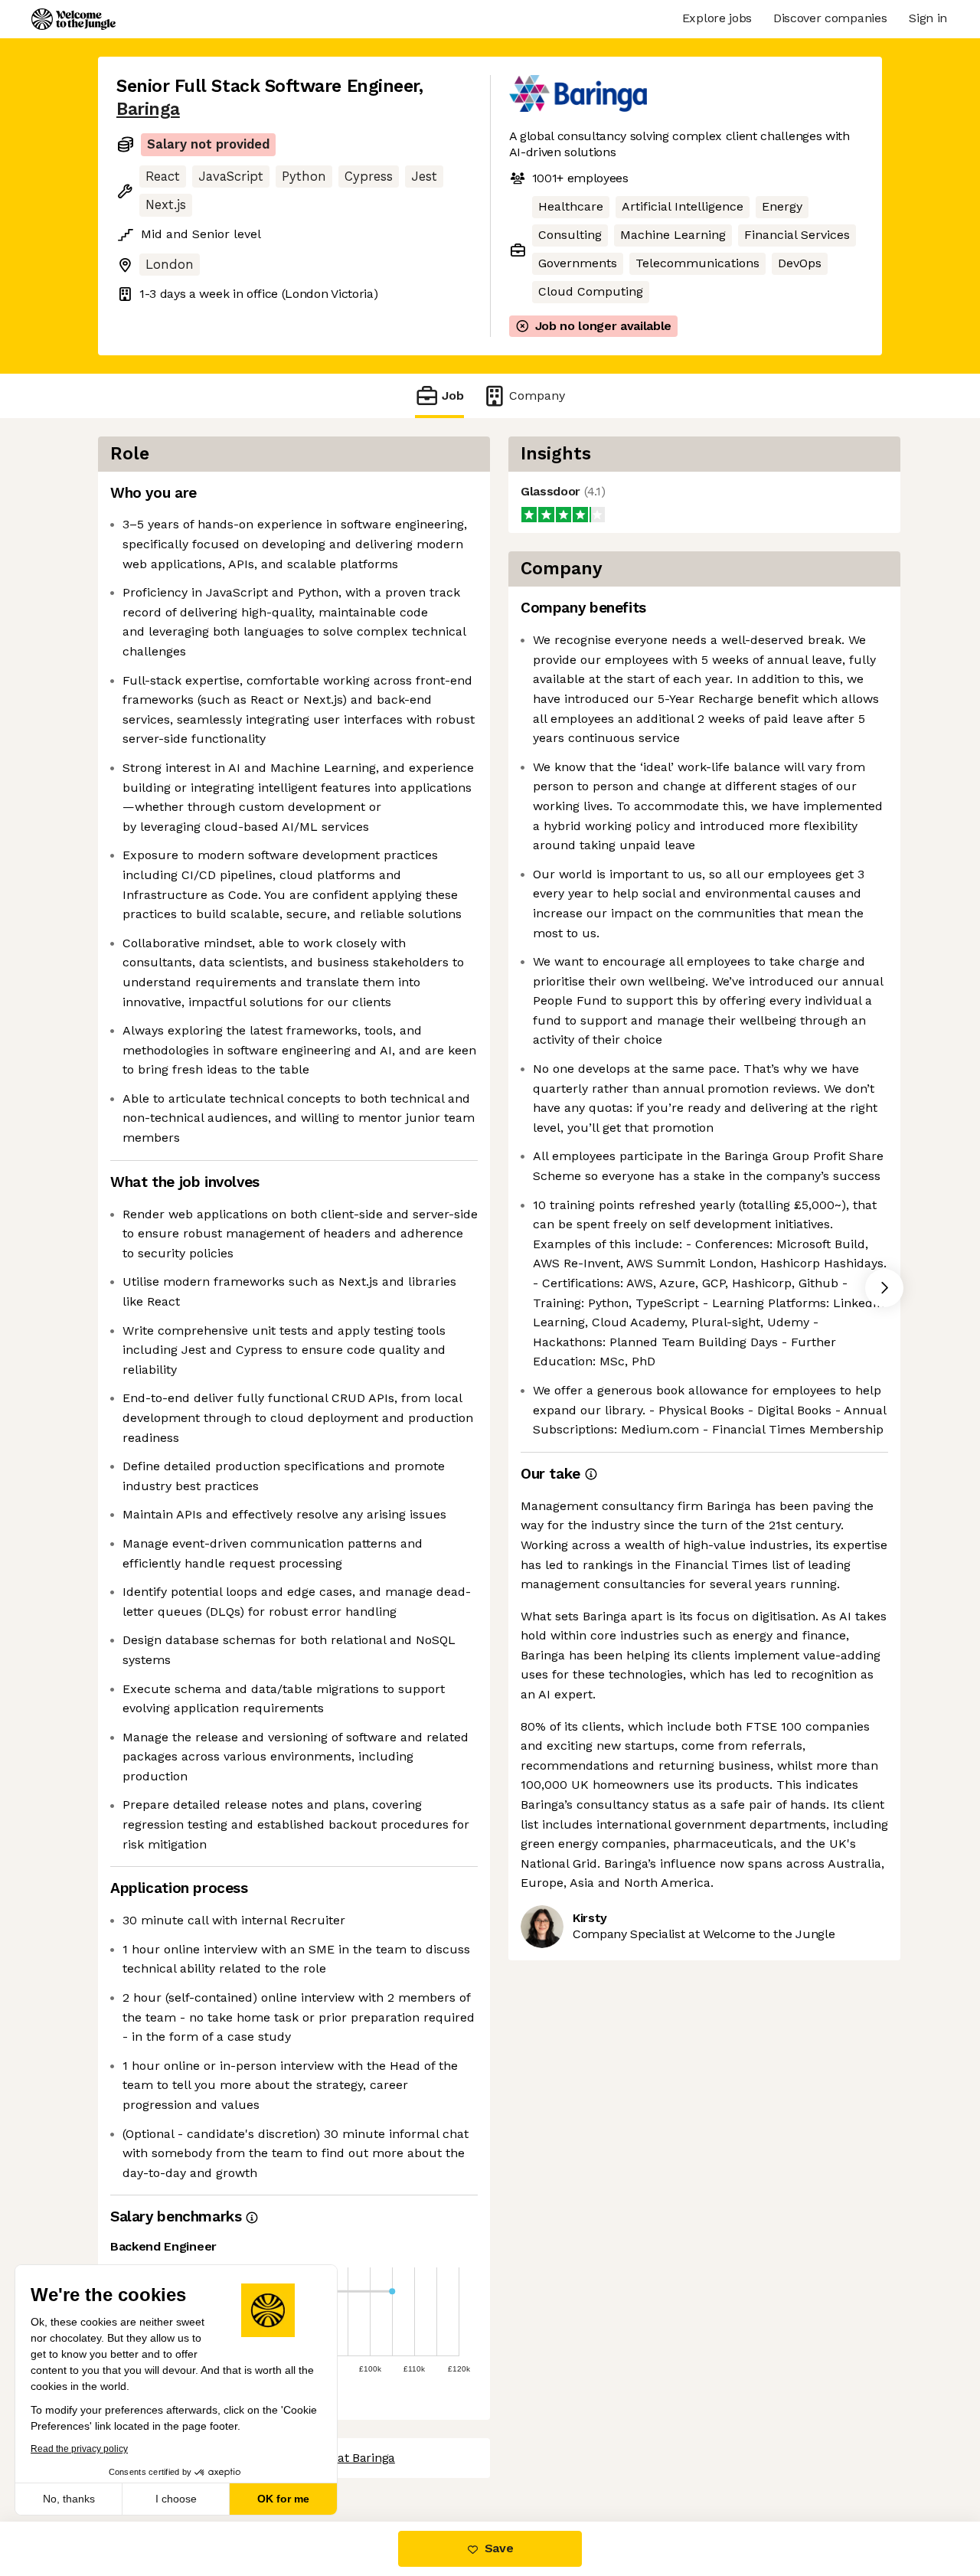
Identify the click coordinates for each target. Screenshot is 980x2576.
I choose (176, 2499)
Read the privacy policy (79, 2449)
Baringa (148, 109)
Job (453, 396)
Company (537, 396)
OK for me (283, 2499)
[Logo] (73, 19)
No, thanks (69, 2499)
